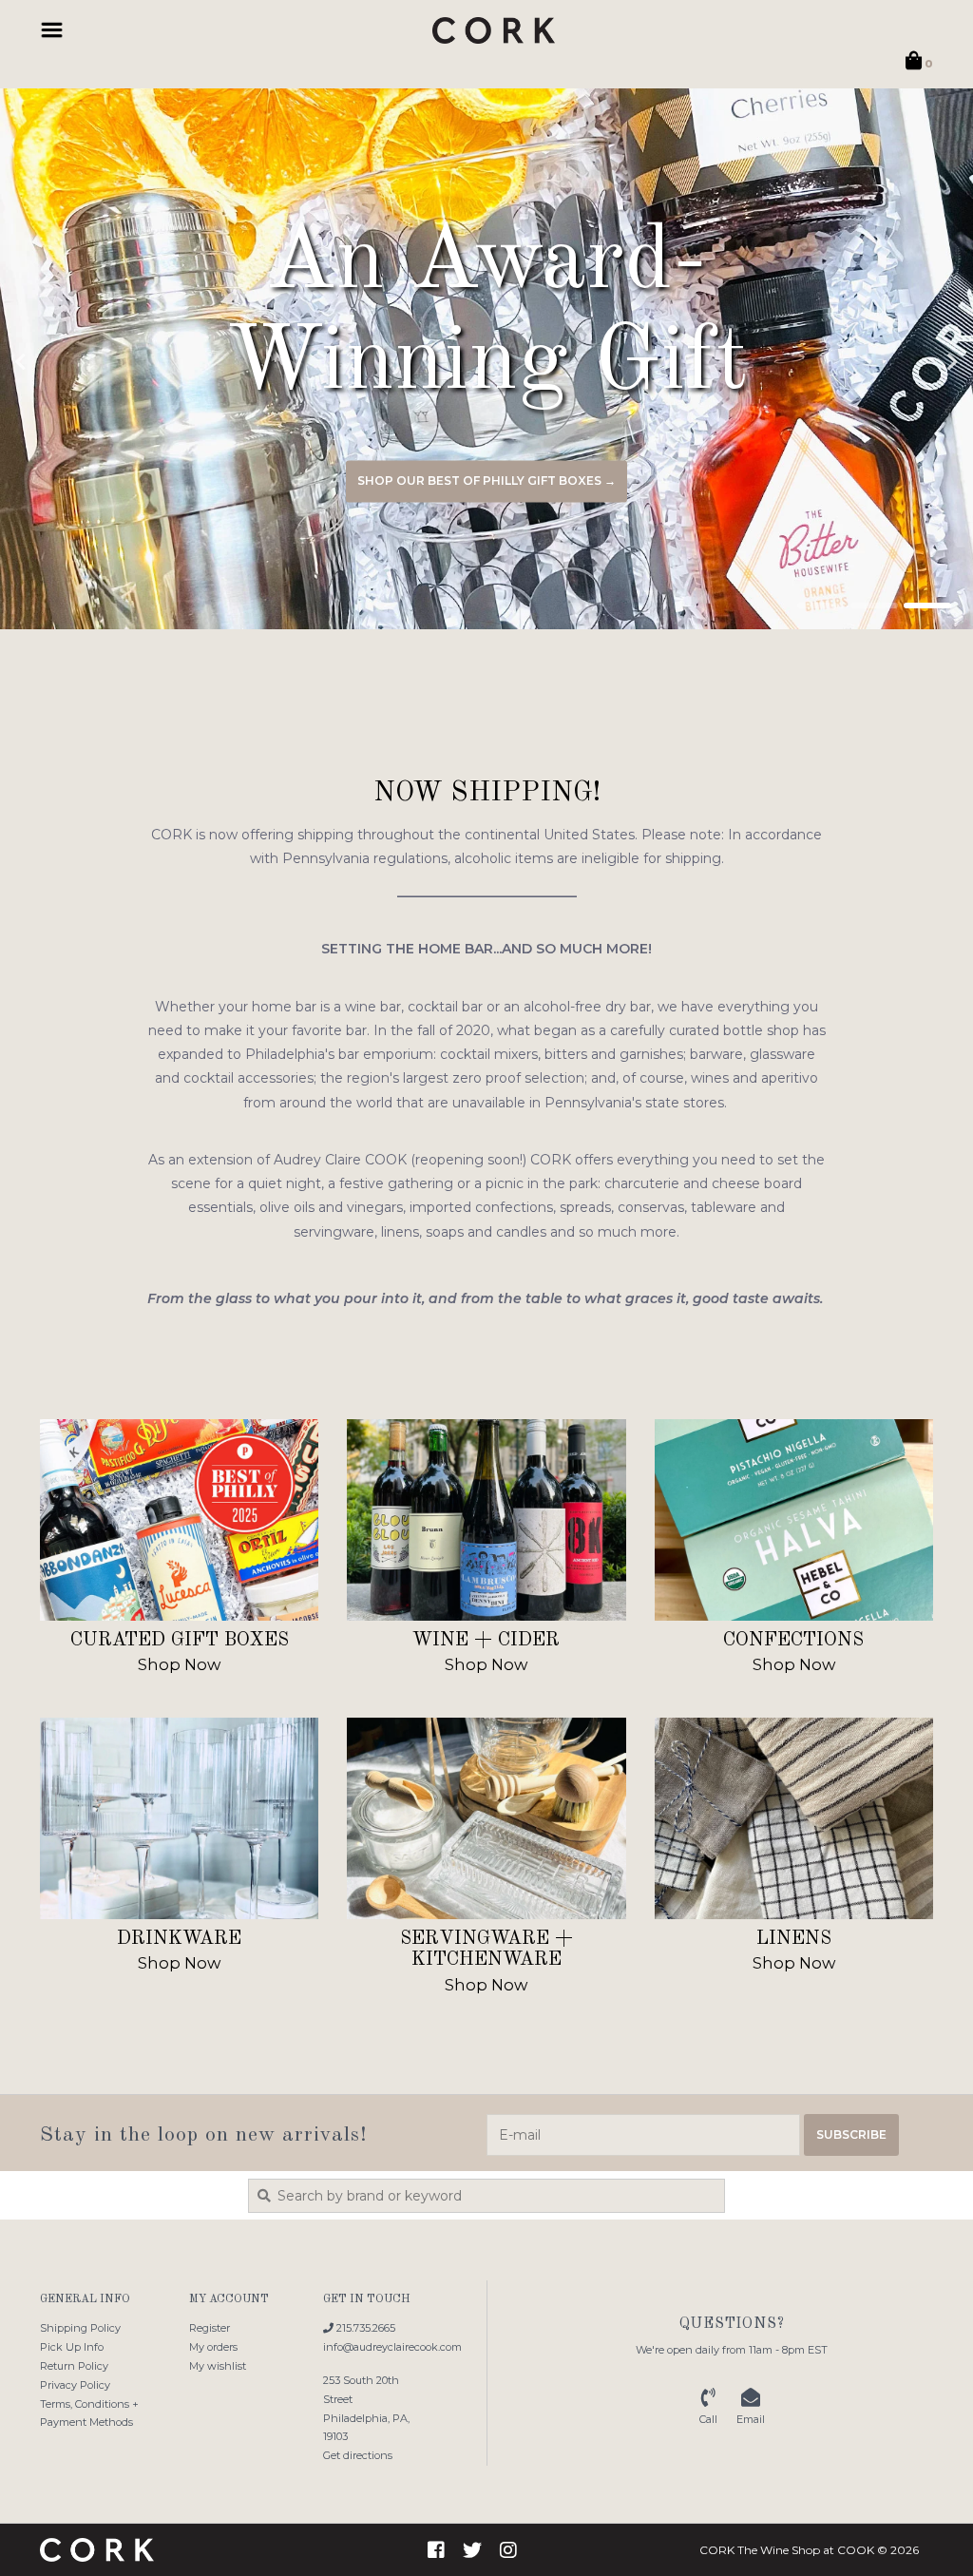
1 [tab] (821, 606)
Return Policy (74, 2366)
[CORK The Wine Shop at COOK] (494, 30)
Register (210, 2328)
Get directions (358, 2455)
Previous (62, 362)
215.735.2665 (364, 2328)
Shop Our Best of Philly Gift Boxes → (486, 481)
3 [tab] (927, 606)
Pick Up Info (72, 2347)
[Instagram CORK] (508, 2550)
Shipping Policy (80, 2328)
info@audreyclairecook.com (392, 2347)
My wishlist (218, 2366)
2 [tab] (874, 606)
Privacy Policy (75, 2385)
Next (911, 362)
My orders (213, 2347)
